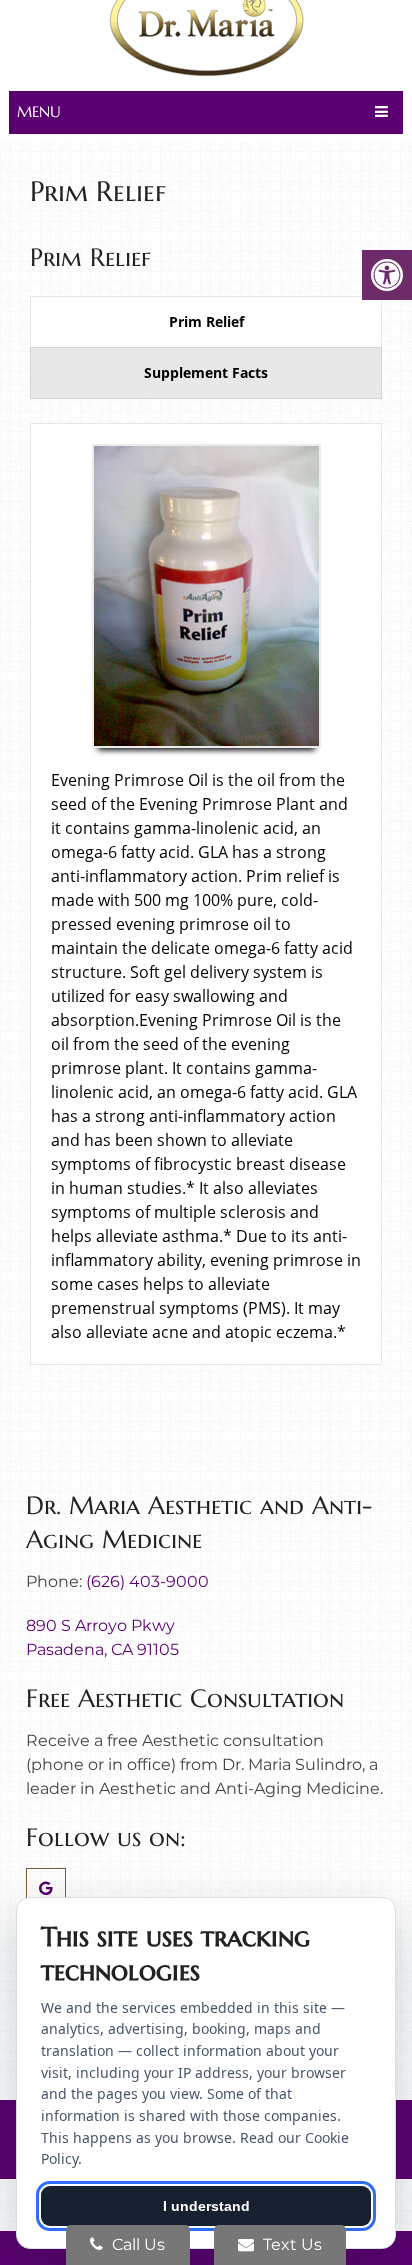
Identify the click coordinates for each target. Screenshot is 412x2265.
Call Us (136, 2244)
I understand (206, 2206)
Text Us (290, 2244)
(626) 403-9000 (147, 1581)
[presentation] (206, 322)
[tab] (206, 322)
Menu (39, 111)
